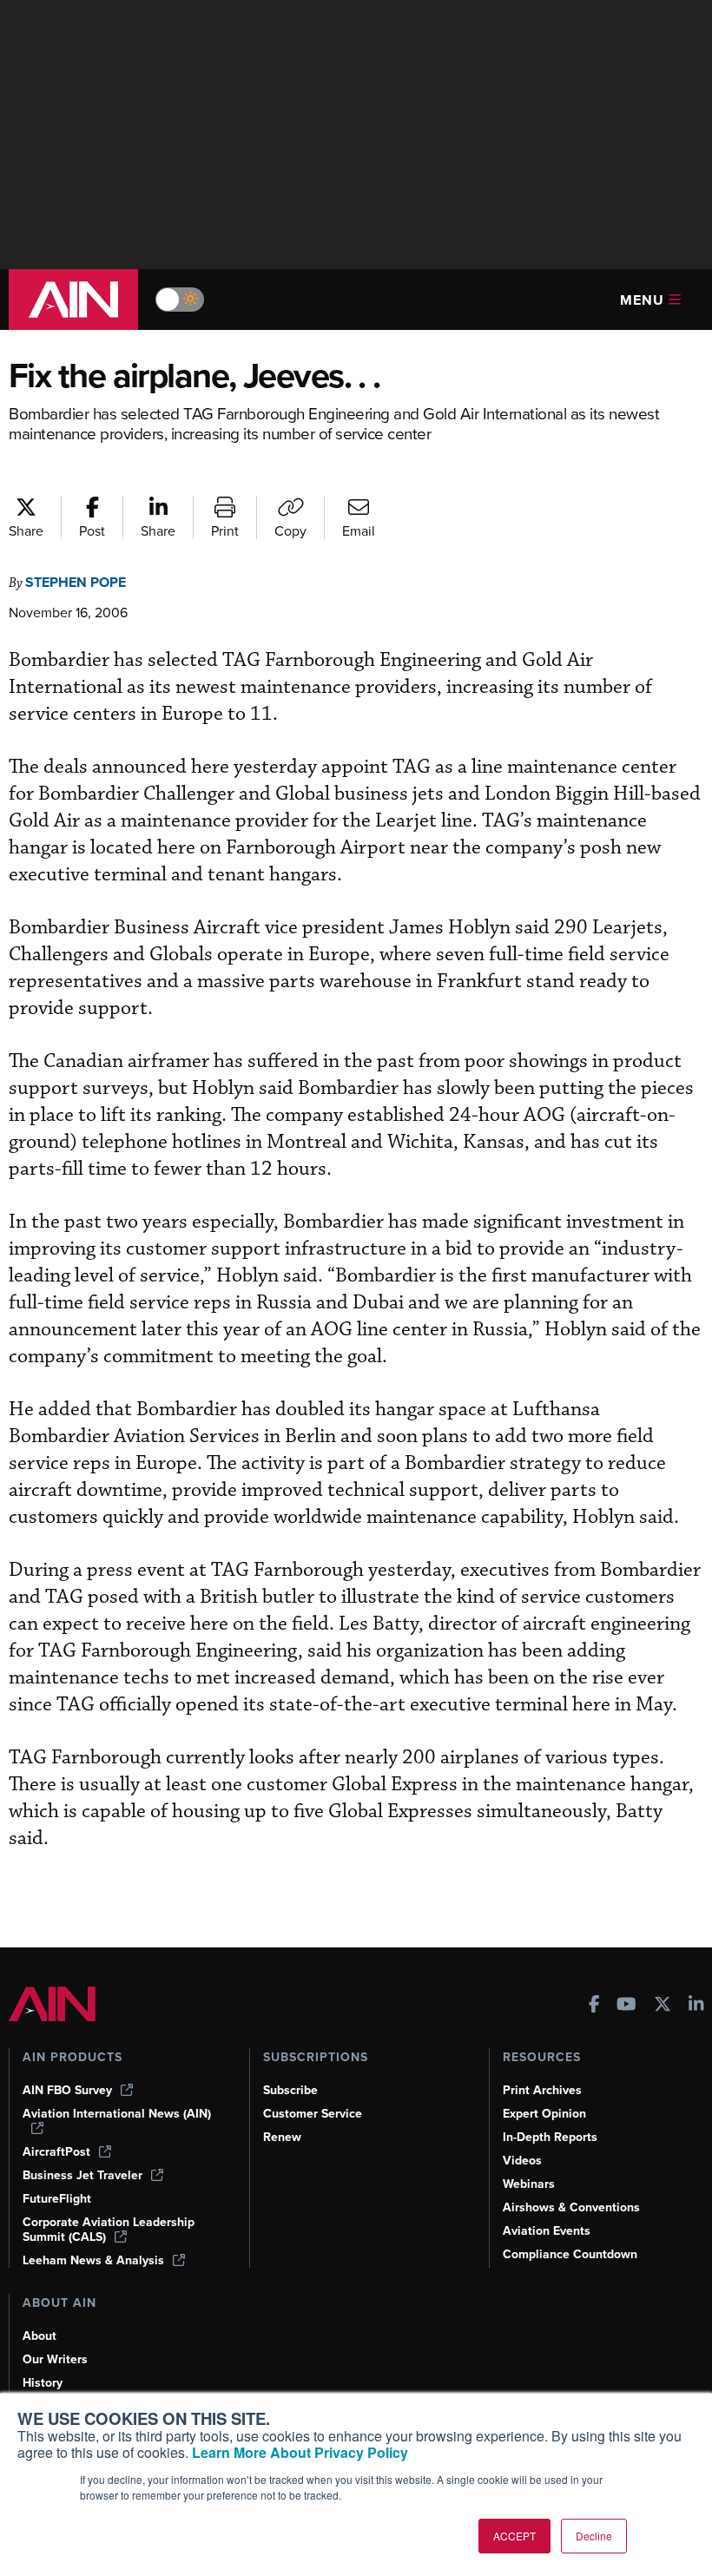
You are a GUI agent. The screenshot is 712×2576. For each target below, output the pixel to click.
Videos (522, 2161)
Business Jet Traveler (82, 2175)
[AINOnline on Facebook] (594, 2006)
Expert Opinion (544, 2114)
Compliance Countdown (570, 2254)
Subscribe (290, 2090)
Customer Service (313, 2114)
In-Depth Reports (550, 2137)
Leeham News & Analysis (93, 2260)
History (43, 2383)
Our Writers (55, 2359)
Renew (282, 2137)
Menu (642, 300)
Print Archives (542, 2090)
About (40, 2336)
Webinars (529, 2184)
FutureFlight (57, 2199)
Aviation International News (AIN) (117, 2114)
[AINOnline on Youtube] (626, 2006)
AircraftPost (56, 2152)
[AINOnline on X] (663, 2006)
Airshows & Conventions (571, 2207)
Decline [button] (594, 2536)
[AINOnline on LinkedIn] (696, 2006)
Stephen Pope (76, 582)
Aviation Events (547, 2231)
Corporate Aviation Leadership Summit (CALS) (109, 2230)
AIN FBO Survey (67, 2090)
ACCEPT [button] (514, 2536)
